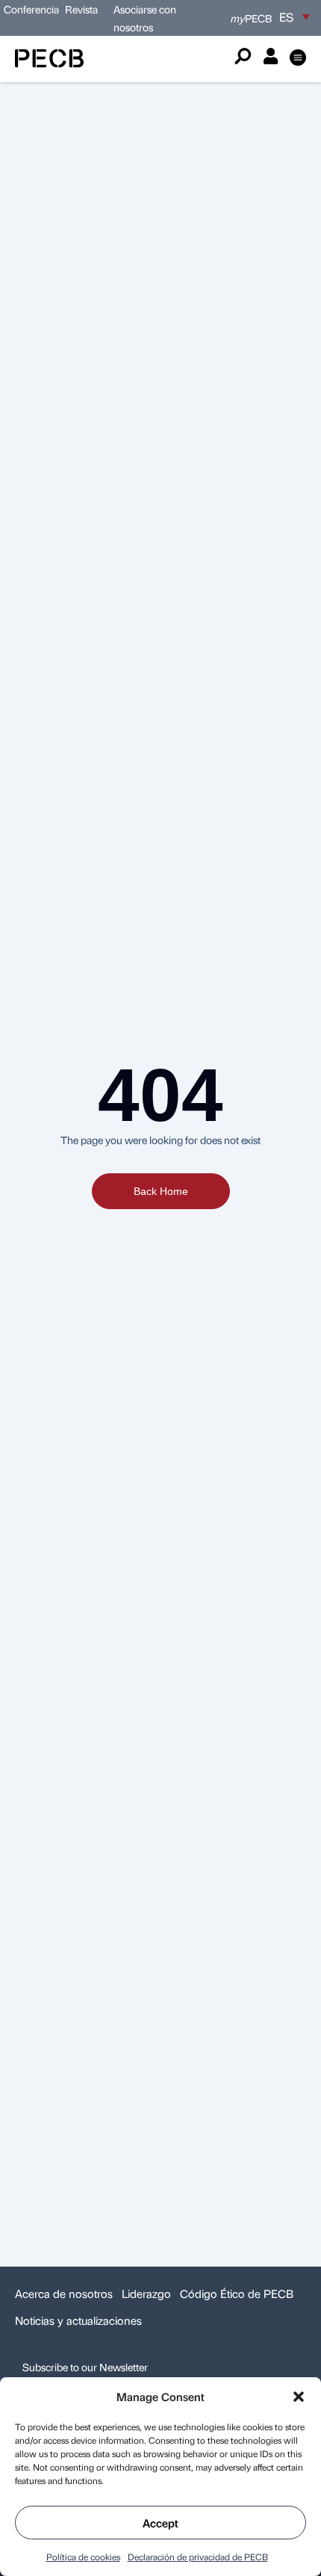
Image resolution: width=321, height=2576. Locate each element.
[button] (299, 2397)
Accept (160, 2523)
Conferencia (32, 9)
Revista (81, 9)
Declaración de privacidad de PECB (198, 2557)
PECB (251, 18)
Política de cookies (83, 2557)
